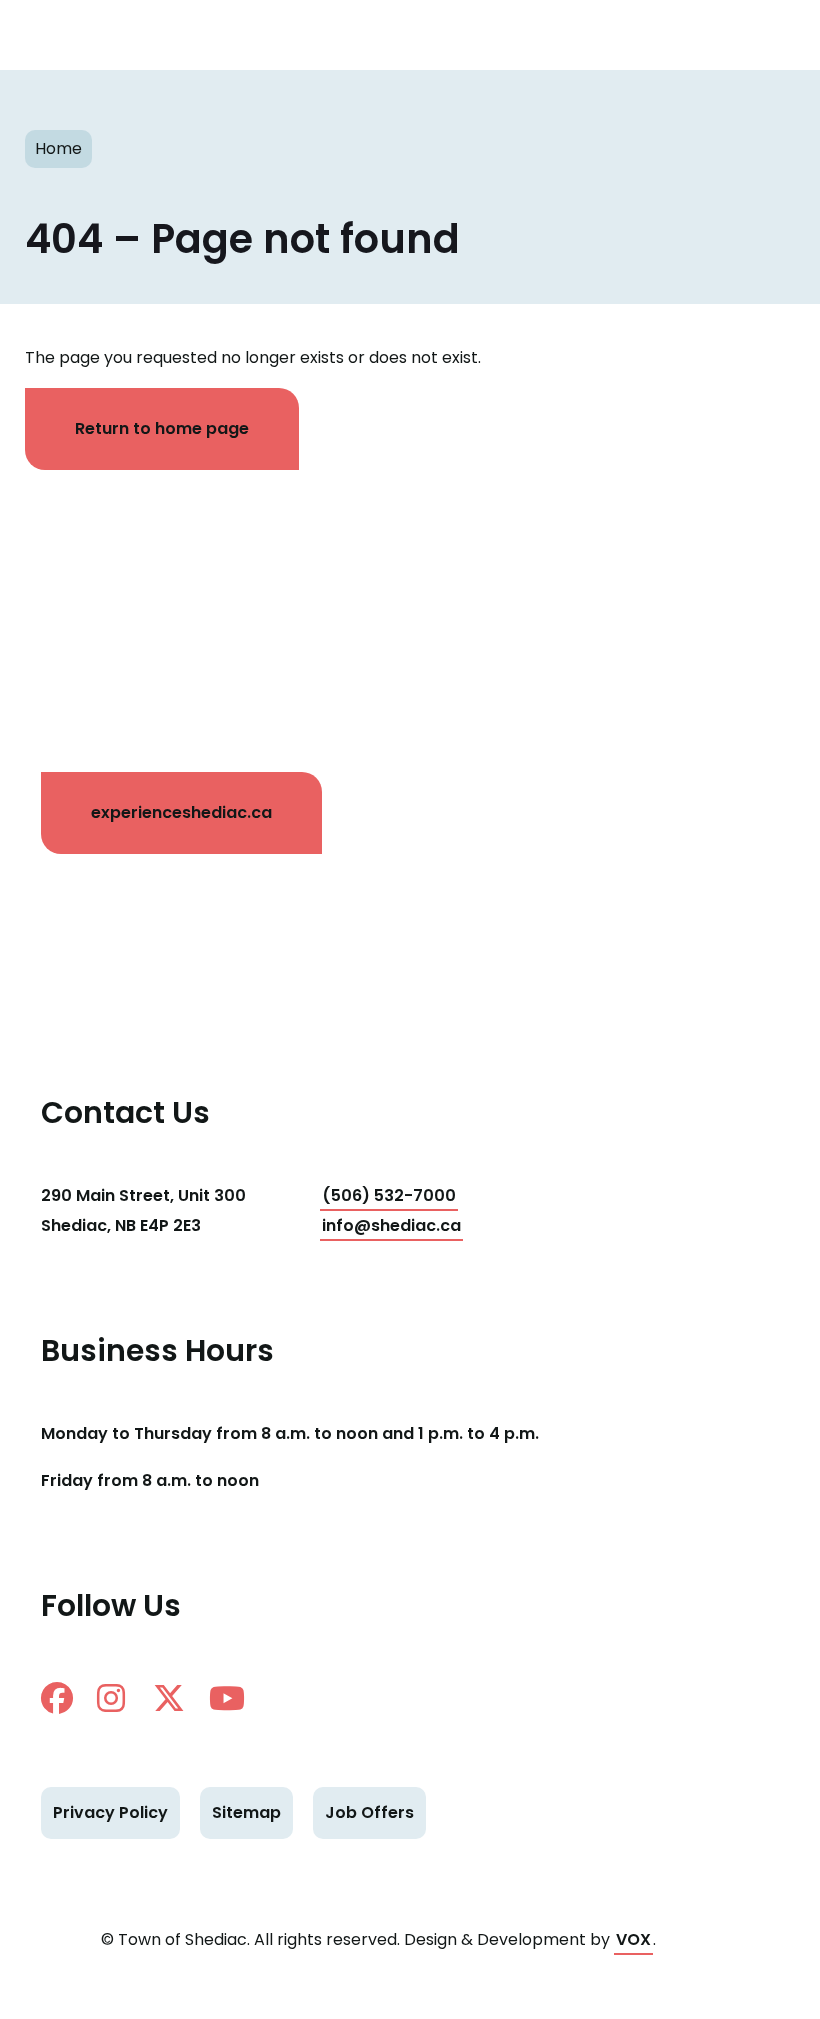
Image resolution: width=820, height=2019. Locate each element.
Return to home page (162, 428)
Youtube (233, 1698)
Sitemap (246, 1812)
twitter (177, 1698)
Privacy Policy (110, 1812)
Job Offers (369, 1812)
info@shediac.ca (391, 1225)
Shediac (75, 35)
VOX (633, 1939)
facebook (65, 1698)
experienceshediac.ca (181, 812)
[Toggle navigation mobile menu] (770, 35)
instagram (121, 1698)
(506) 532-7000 (389, 1195)
